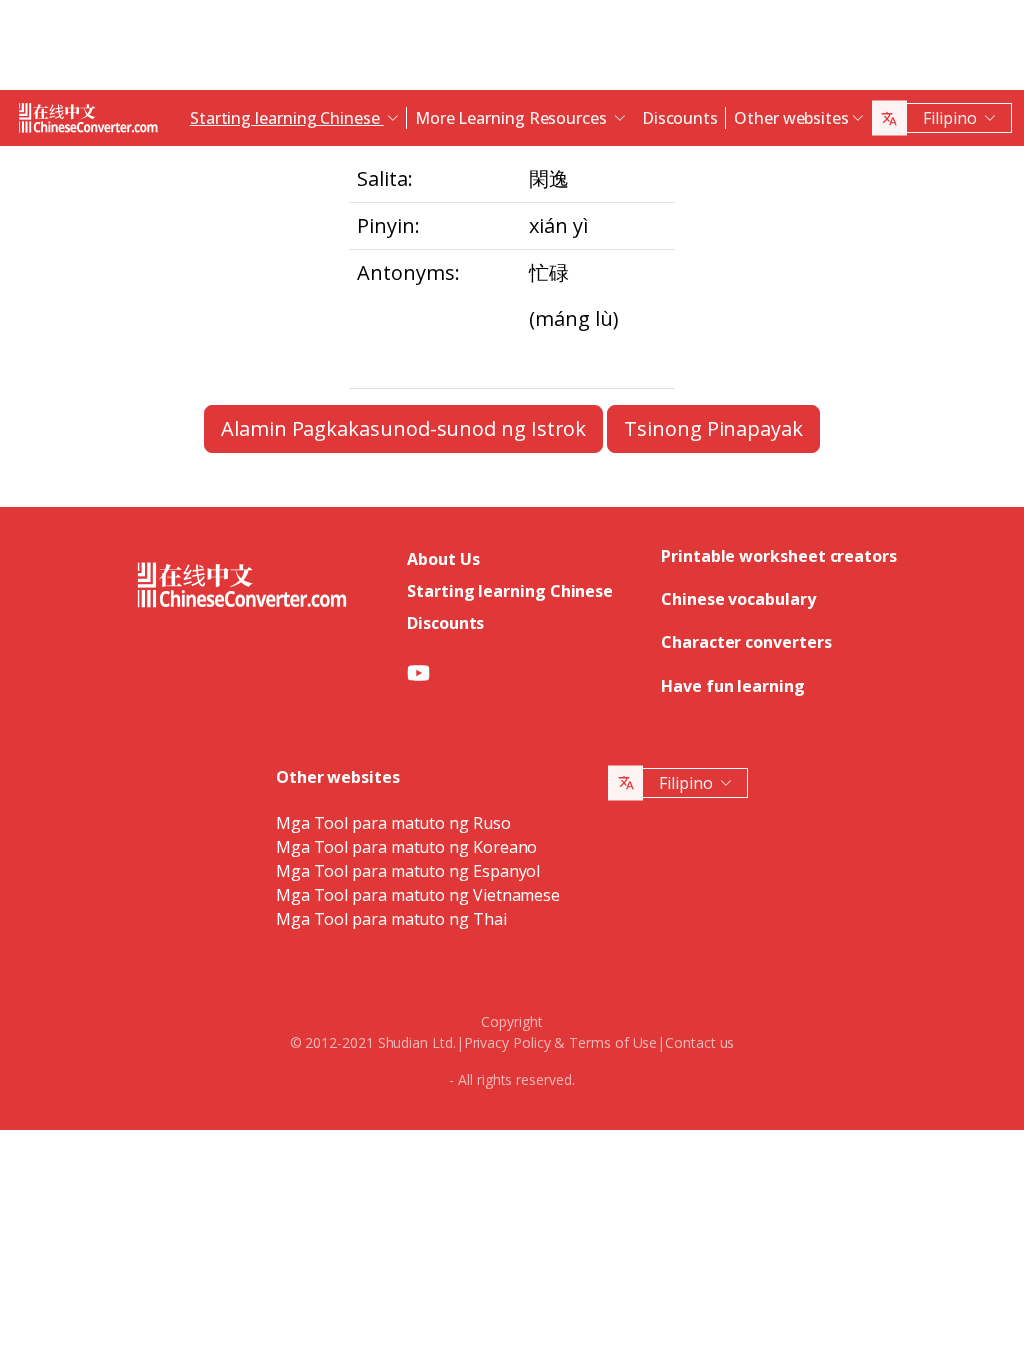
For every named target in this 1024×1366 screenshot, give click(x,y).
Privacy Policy (507, 1042)
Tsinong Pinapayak (713, 428)
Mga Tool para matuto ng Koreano (407, 847)
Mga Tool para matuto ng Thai (391, 919)
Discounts (680, 118)
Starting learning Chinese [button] (287, 118)
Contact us (699, 1042)
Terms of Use (613, 1042)
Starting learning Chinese (510, 591)
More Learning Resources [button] (513, 118)
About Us (443, 559)
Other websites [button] (791, 118)
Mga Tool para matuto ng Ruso (393, 823)
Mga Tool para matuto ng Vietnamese (418, 895)
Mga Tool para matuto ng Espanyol (408, 871)
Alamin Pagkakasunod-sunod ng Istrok (403, 428)
